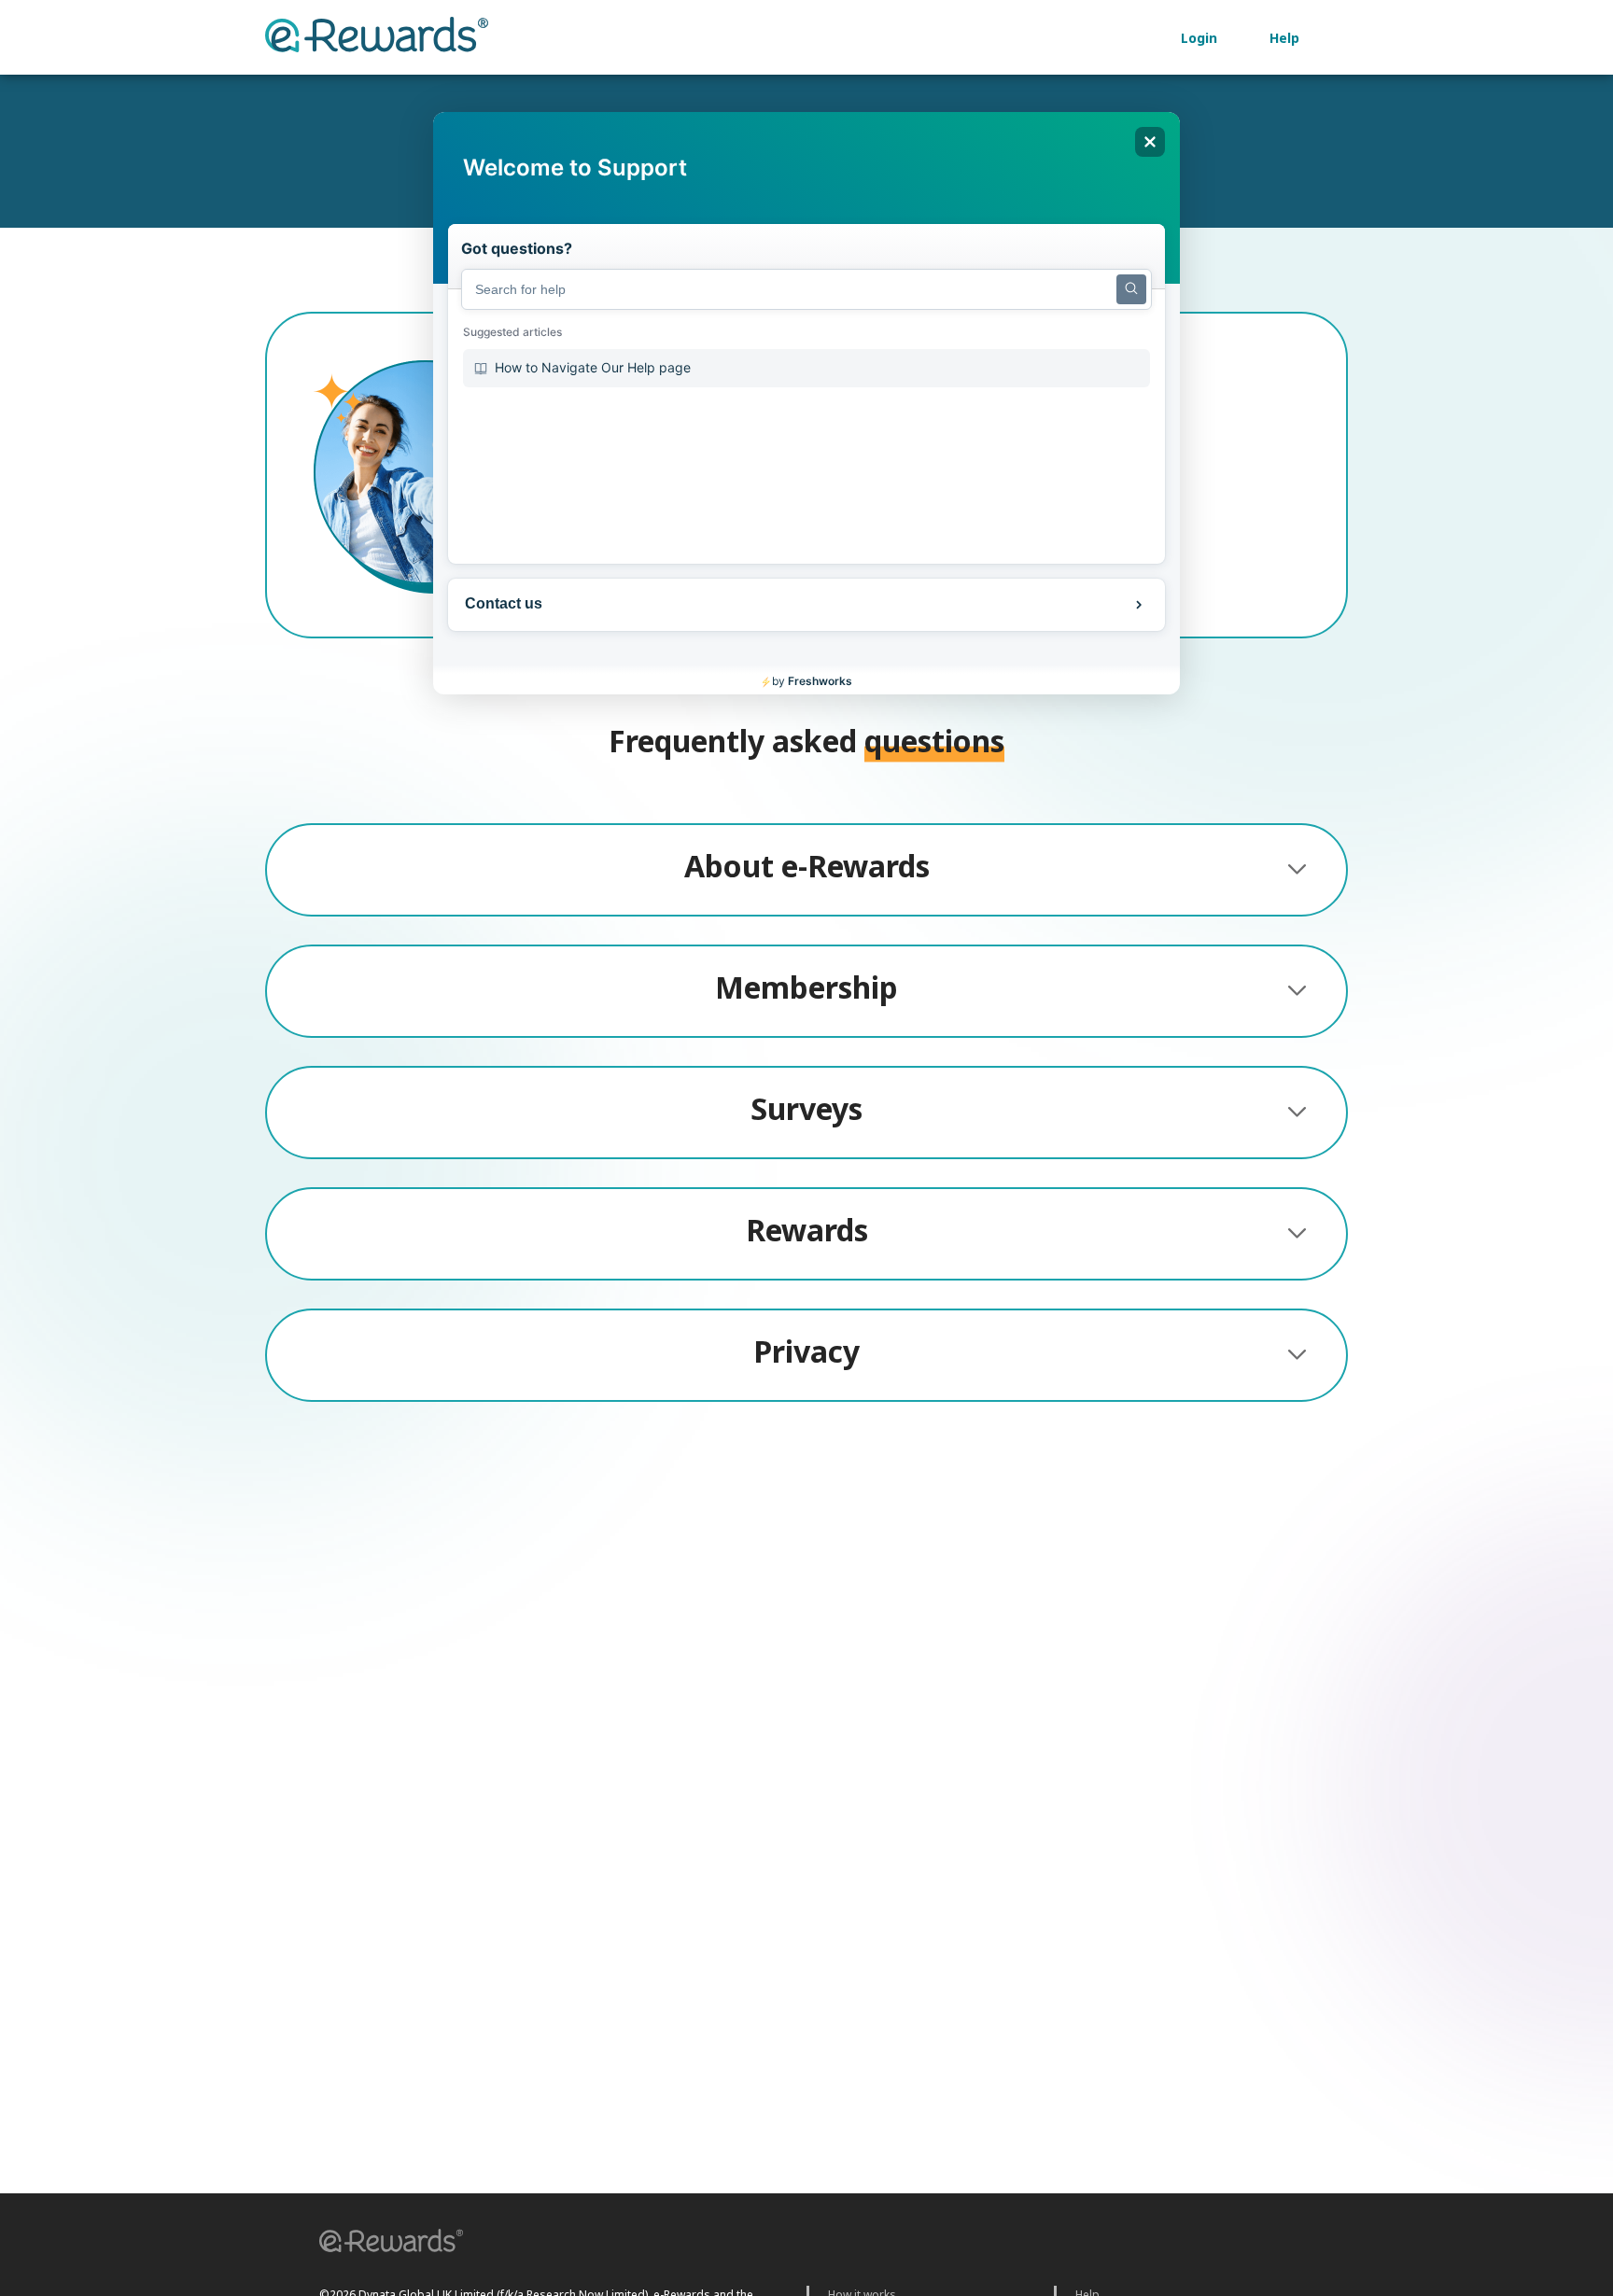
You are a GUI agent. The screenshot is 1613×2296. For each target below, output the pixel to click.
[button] (385, 2243)
